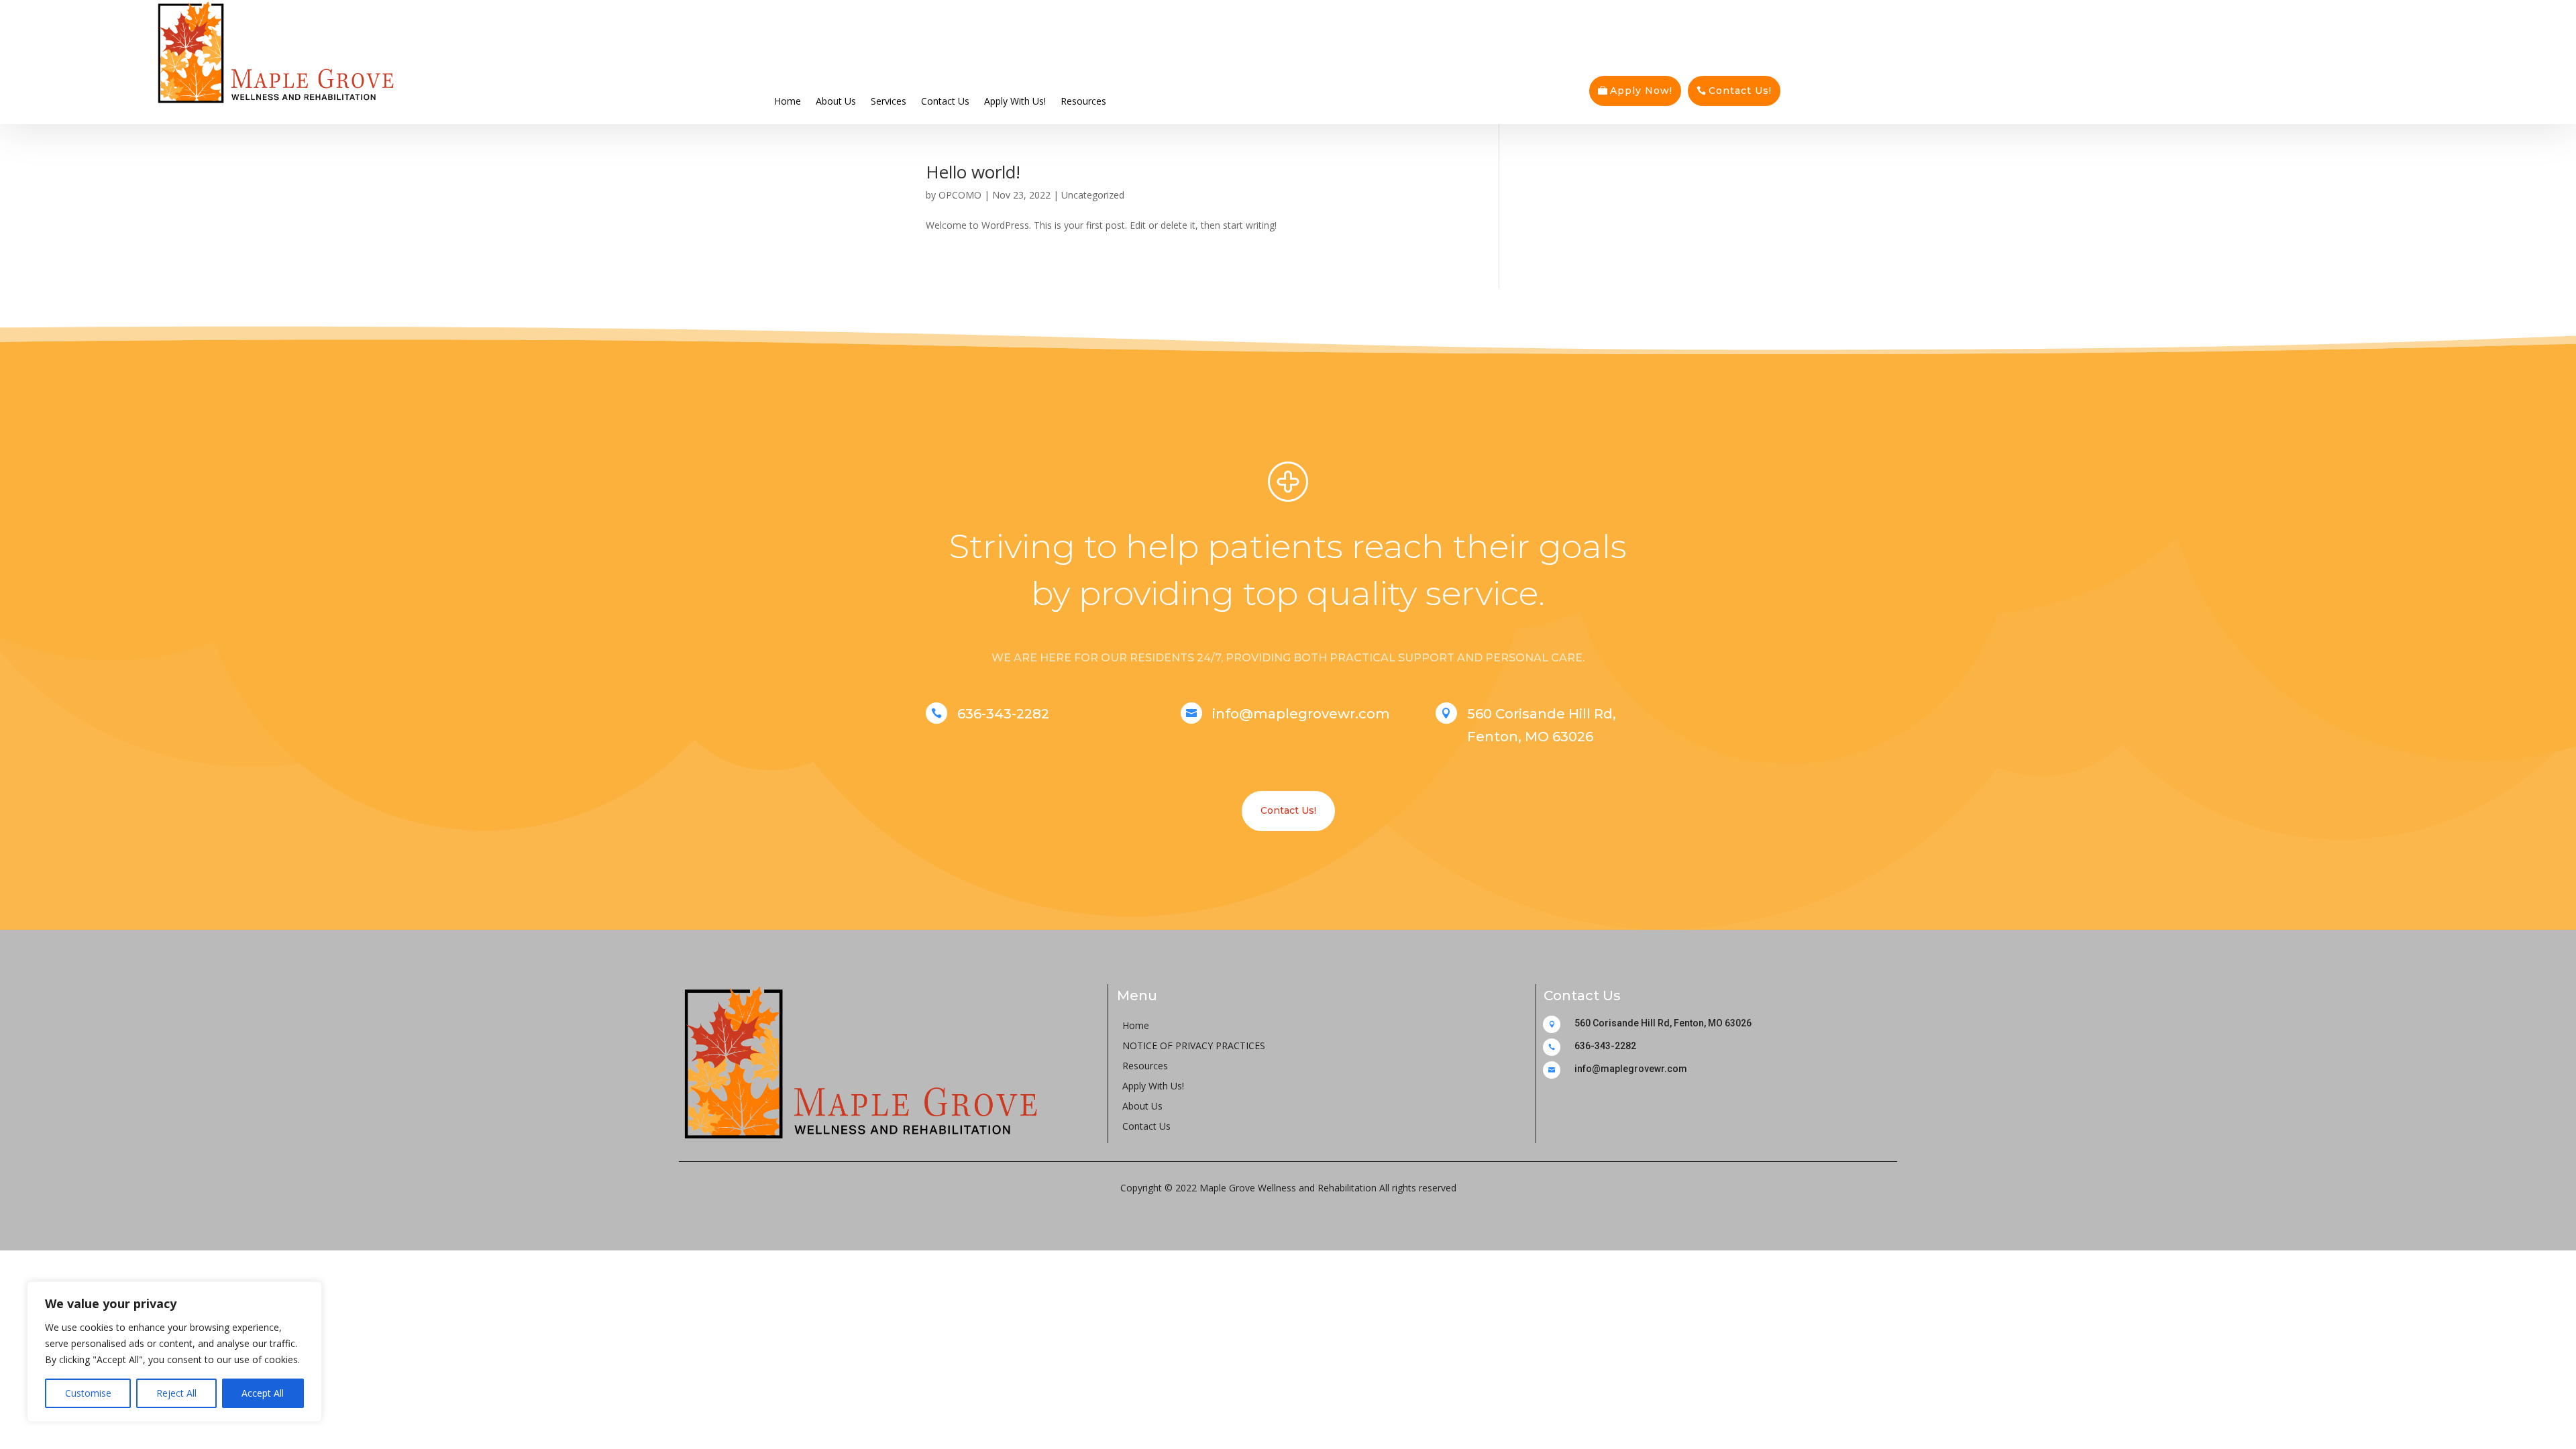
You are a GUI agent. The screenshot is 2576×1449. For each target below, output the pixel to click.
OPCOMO (960, 195)
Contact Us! (1740, 91)
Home (788, 100)
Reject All (176, 1393)
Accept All (263, 1393)
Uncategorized (1093, 195)
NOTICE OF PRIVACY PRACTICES (1194, 1046)
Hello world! (973, 172)
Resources (1083, 100)
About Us (836, 100)
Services (889, 100)
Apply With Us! (1015, 100)
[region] (174, 1352)
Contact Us (945, 100)
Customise (88, 1393)
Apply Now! (1641, 91)
